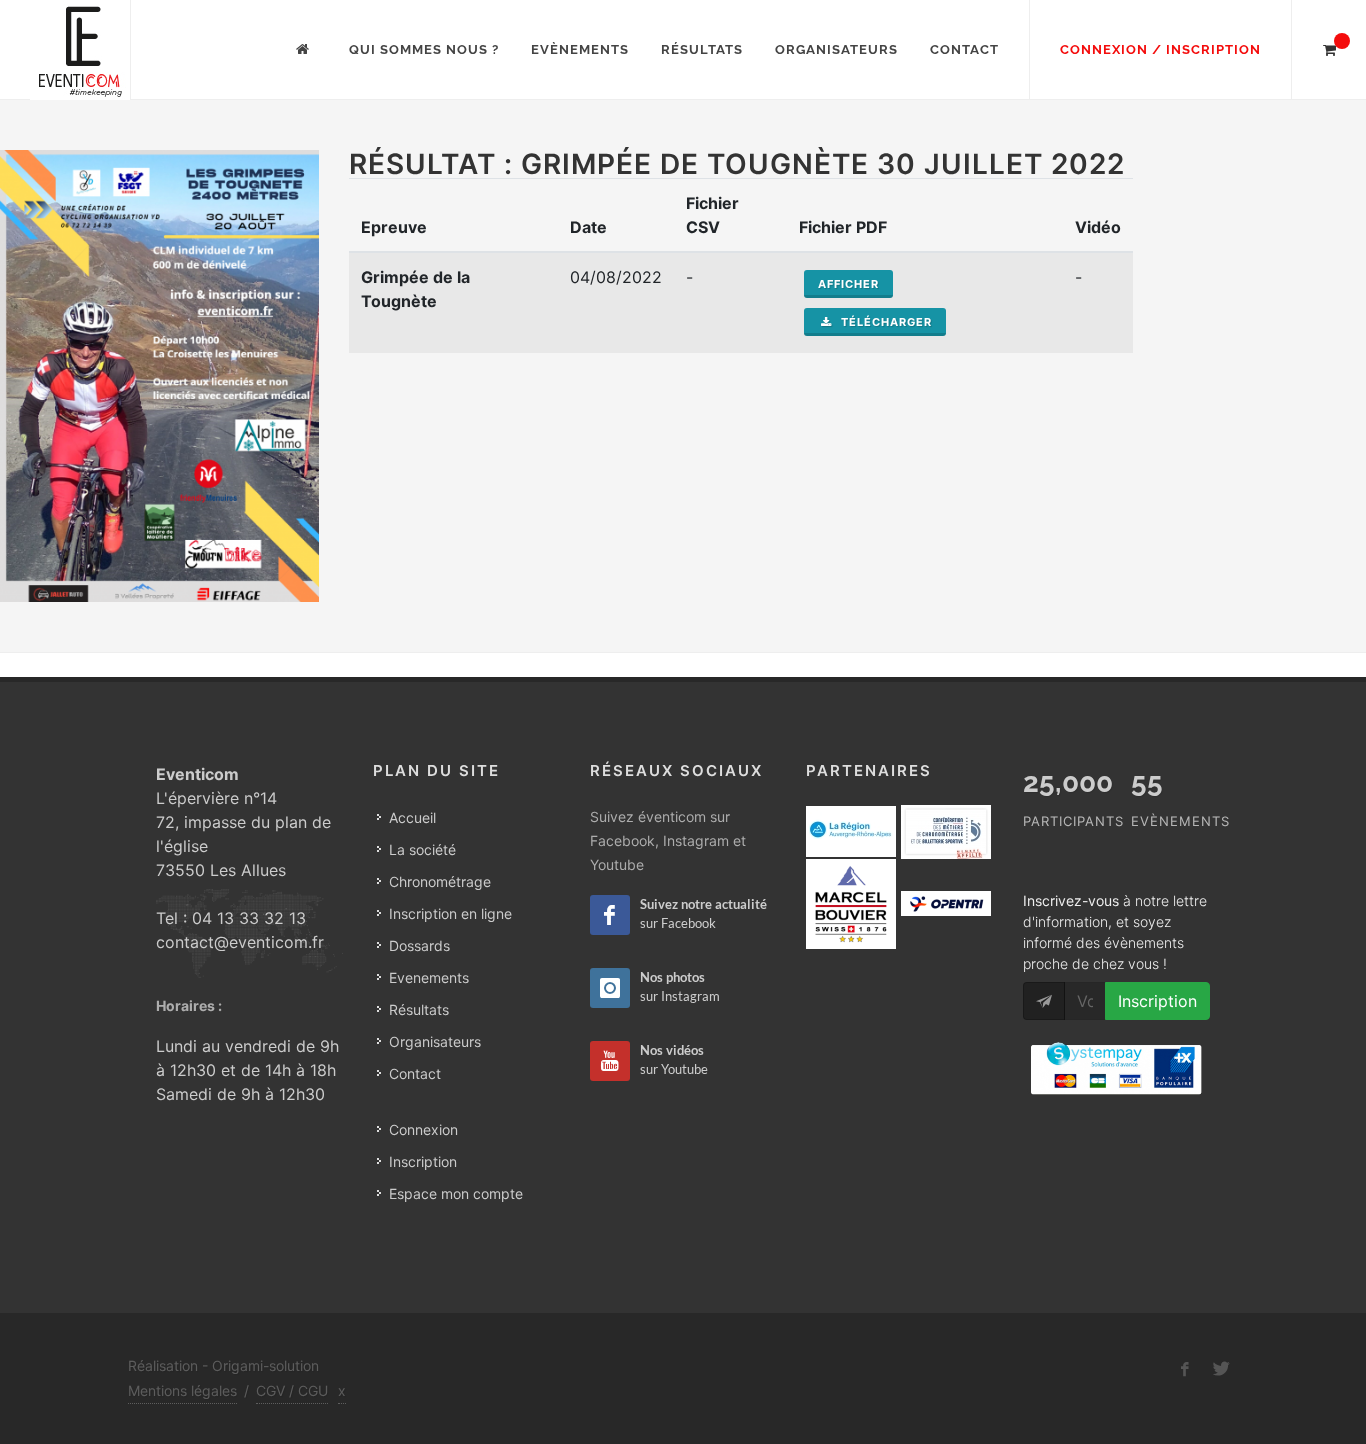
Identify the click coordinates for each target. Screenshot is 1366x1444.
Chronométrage (440, 881)
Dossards (419, 945)
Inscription (423, 1161)
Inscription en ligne (450, 913)
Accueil (412, 817)
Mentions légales (182, 1390)
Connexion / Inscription (1160, 49)
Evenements (429, 977)
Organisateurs (836, 49)
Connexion (423, 1129)
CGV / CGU (292, 1390)
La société (422, 849)
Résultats (702, 49)
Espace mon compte (456, 1193)
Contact (964, 49)
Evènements (580, 49)
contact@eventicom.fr (240, 942)
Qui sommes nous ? (424, 49)
